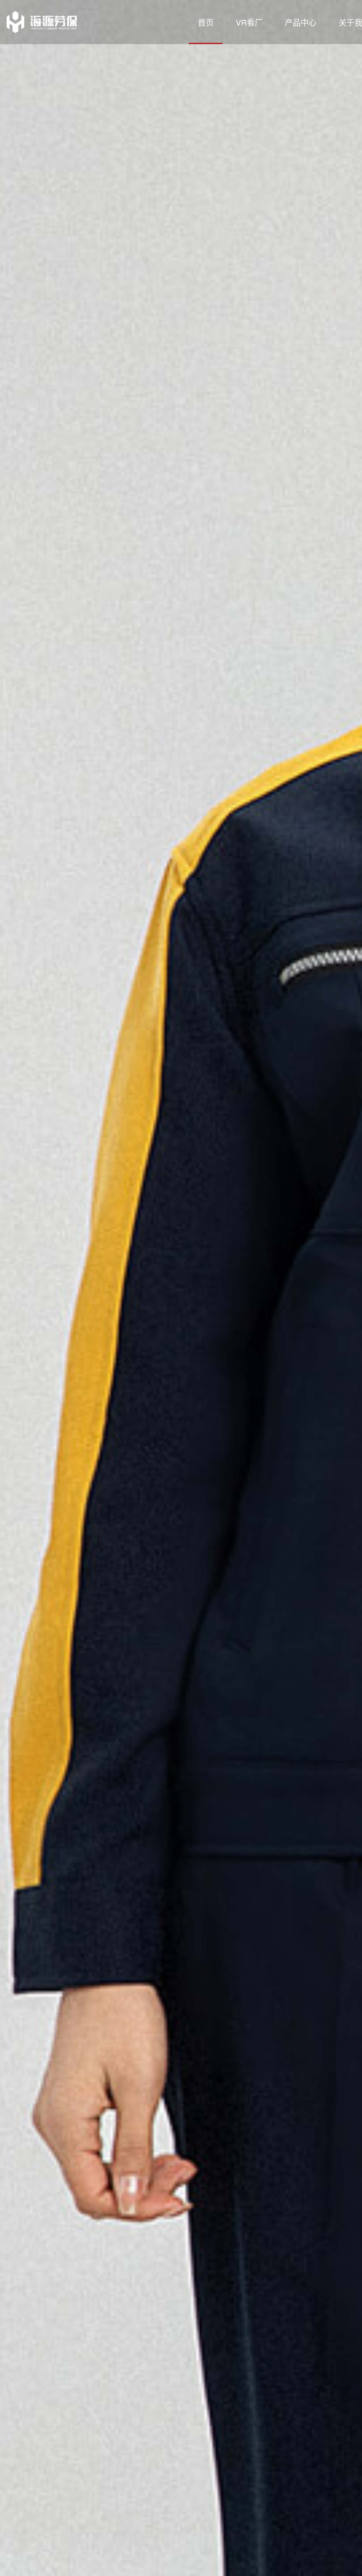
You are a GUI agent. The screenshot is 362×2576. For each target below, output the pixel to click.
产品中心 (301, 22)
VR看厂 (249, 22)
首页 (206, 22)
